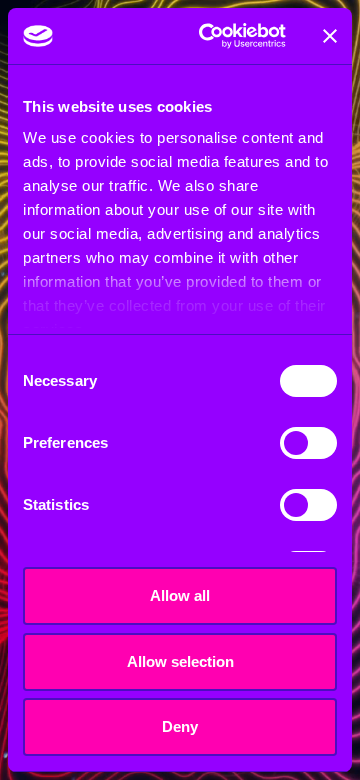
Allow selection (180, 661)
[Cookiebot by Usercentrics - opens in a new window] (211, 36)
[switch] (308, 443)
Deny (180, 726)
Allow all (180, 595)
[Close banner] (330, 36)
